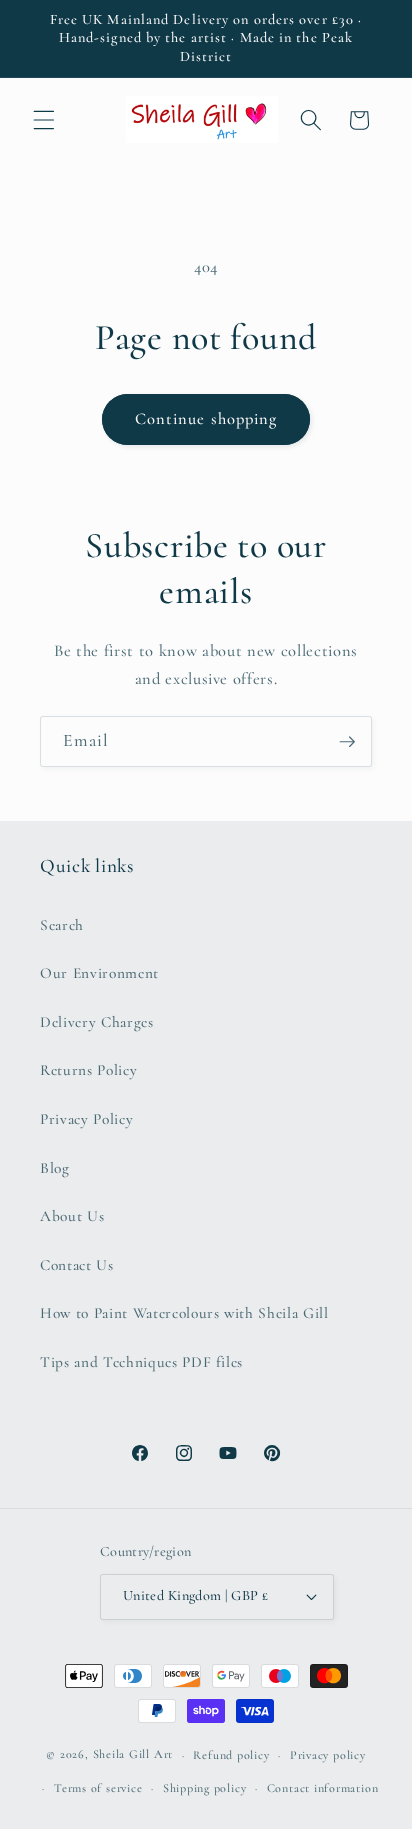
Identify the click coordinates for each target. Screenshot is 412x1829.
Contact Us (77, 1265)
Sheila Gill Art (133, 1755)
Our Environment (99, 973)
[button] (44, 120)
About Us (72, 1216)
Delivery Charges (97, 1022)
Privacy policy (328, 1755)
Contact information (323, 1788)
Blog (55, 1168)
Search (62, 925)
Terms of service (98, 1788)
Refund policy (231, 1755)
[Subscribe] (347, 742)
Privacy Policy (86, 1119)
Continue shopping (206, 419)
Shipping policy (205, 1788)
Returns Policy (88, 1070)
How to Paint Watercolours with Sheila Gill (184, 1313)
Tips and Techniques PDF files (141, 1362)
